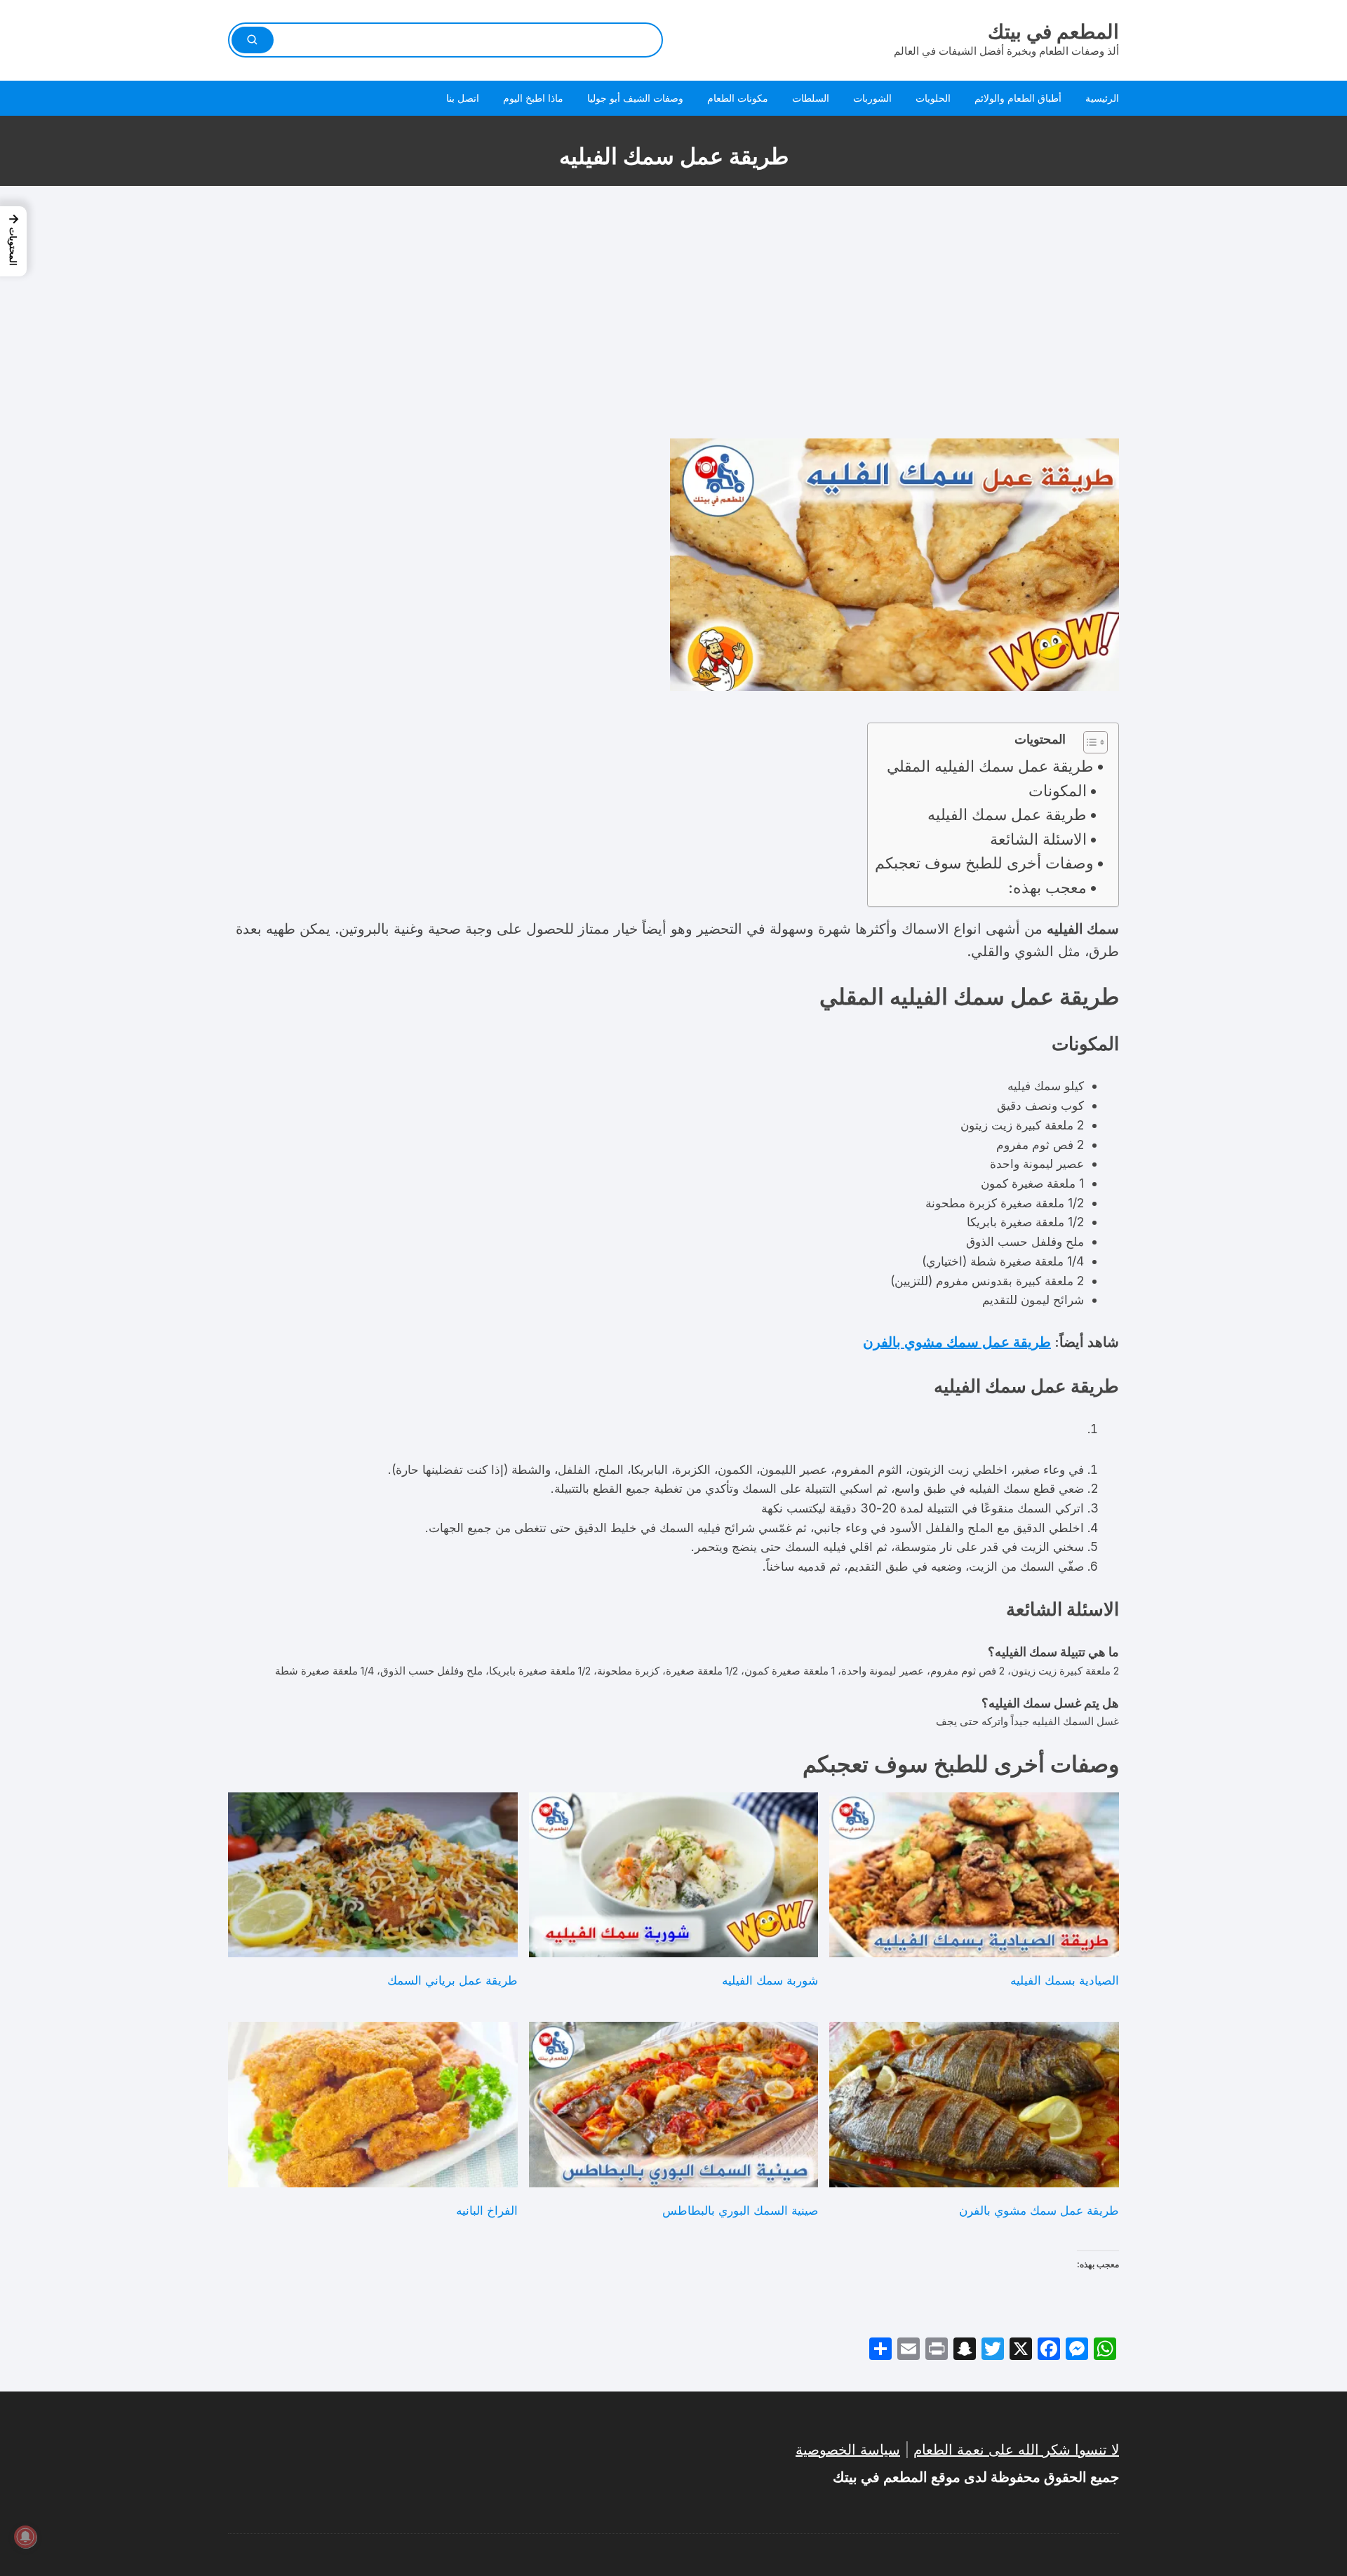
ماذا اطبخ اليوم (533, 98)
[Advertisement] (673, 312)
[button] (13, 241)
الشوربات (872, 98)
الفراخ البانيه (487, 2210)
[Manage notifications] (25, 2537)
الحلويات (933, 98)
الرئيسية (1102, 98)
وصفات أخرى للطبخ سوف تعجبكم (984, 863)
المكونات (1058, 791)
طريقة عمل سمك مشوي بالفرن (957, 1342)
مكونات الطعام (738, 98)
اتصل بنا (463, 98)
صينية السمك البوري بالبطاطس (740, 2210)
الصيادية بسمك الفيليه (1065, 1980)
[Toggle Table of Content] (1088, 742)
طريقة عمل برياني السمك (453, 1980)
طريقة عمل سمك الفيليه (1007, 814)
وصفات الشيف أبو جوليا (635, 98)
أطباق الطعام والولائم (1018, 98)
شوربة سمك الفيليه (770, 1980)
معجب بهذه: (1047, 887)
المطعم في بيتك (1053, 32)
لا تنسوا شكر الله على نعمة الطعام (1016, 2450)
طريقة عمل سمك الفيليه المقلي (990, 766)
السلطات (811, 98)
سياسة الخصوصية (848, 2450)
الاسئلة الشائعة (1038, 839)
